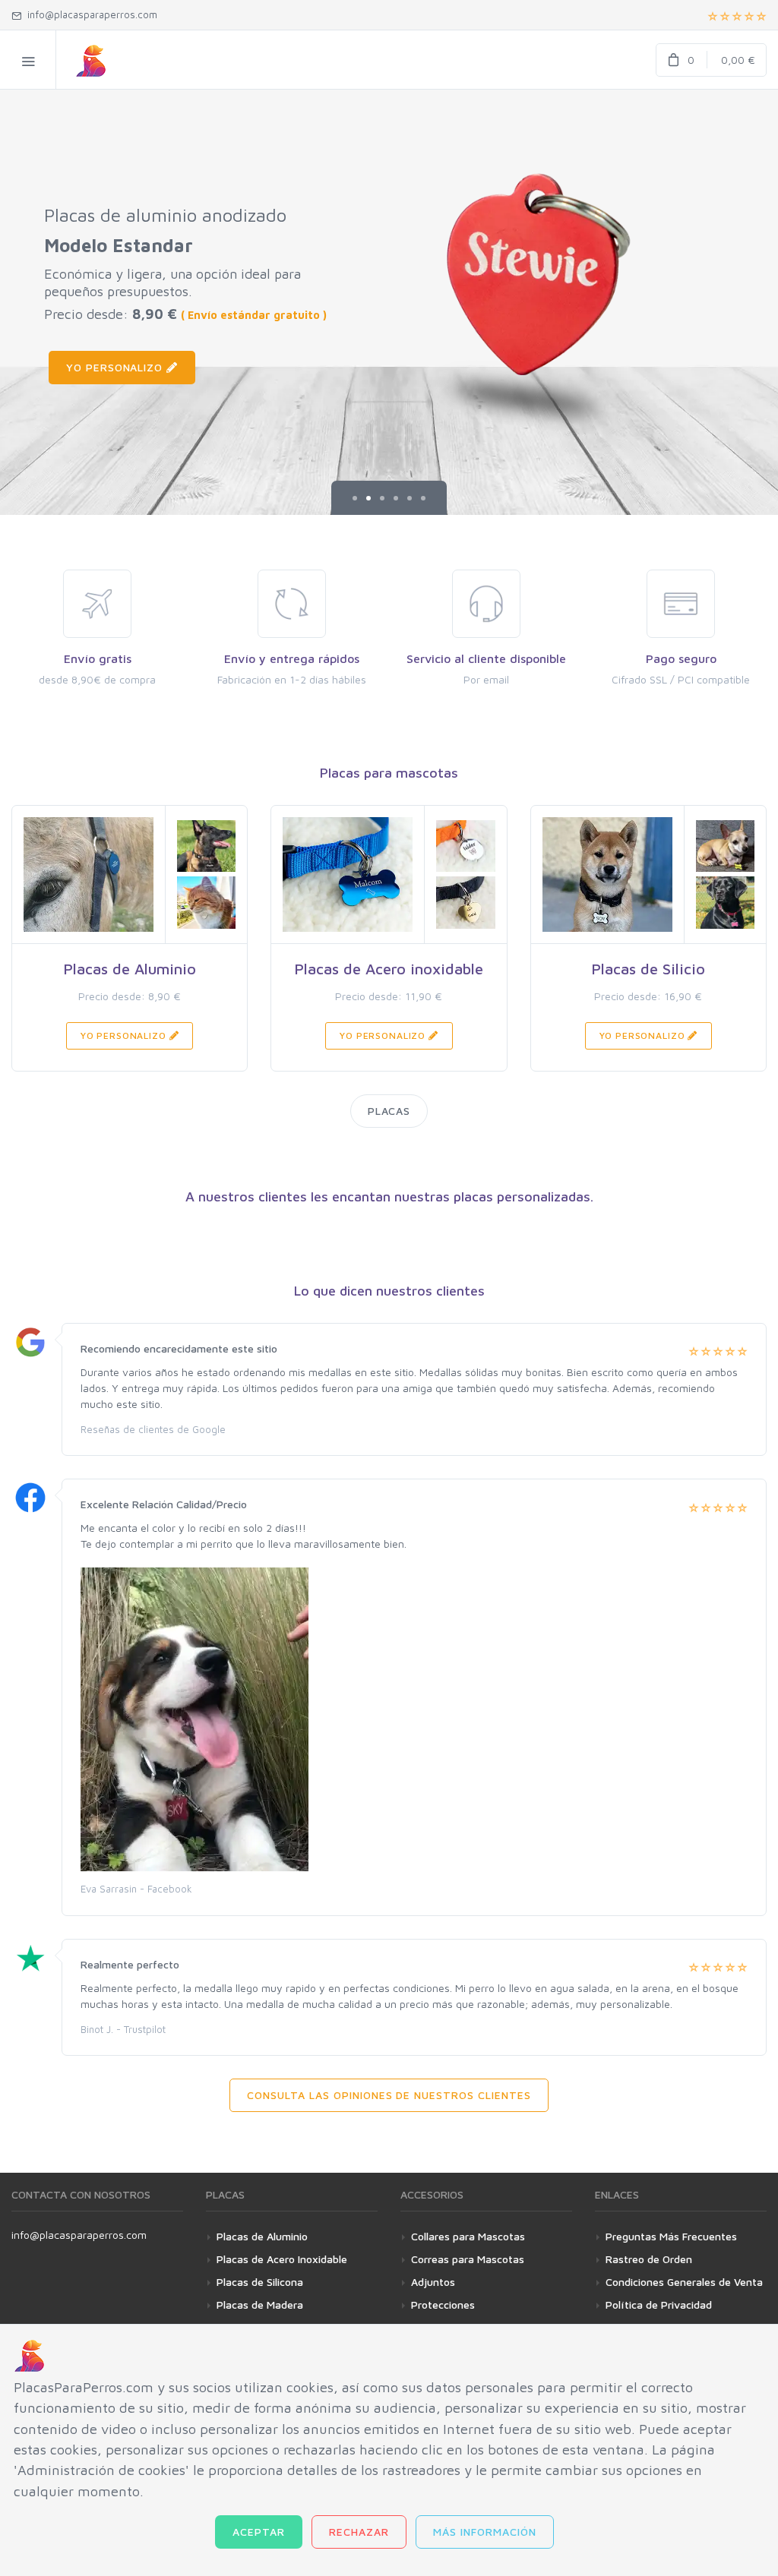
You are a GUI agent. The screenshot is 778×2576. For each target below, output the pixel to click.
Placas (389, 1111)
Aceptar (259, 2532)
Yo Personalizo (117, 367)
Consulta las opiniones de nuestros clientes (389, 2095)
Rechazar (359, 2532)
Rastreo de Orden (649, 2259)
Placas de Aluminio (262, 2236)
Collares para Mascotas (468, 2236)
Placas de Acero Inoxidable (282, 2259)
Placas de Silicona (260, 2282)
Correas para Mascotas (468, 2259)
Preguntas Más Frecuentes (671, 2236)
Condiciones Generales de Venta (684, 2282)
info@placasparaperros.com (79, 2235)
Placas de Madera (260, 2305)
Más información (485, 2532)
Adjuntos (433, 2282)
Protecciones (443, 2305)
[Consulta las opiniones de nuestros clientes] (737, 15)
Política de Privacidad (659, 2305)
